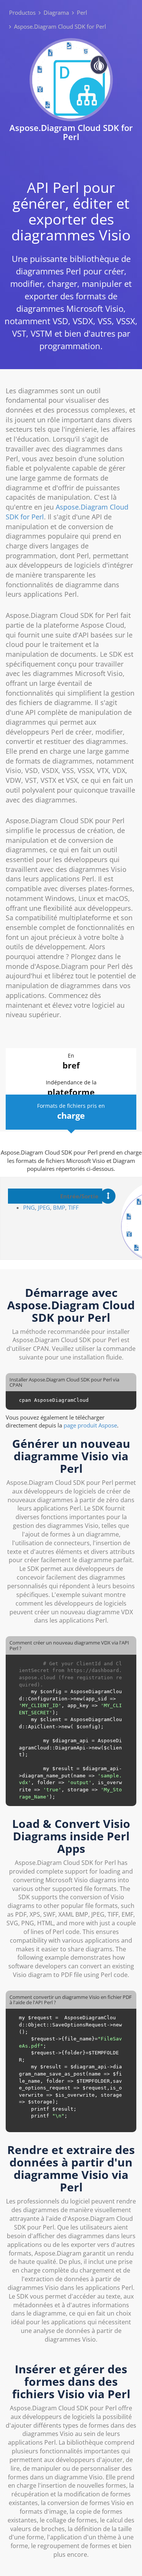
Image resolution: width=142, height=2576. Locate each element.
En (71, 1061)
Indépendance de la (71, 1088)
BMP (59, 1207)
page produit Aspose (90, 1425)
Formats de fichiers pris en (71, 1112)
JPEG (43, 1207)
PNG (29, 1207)
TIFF (73, 1207)
